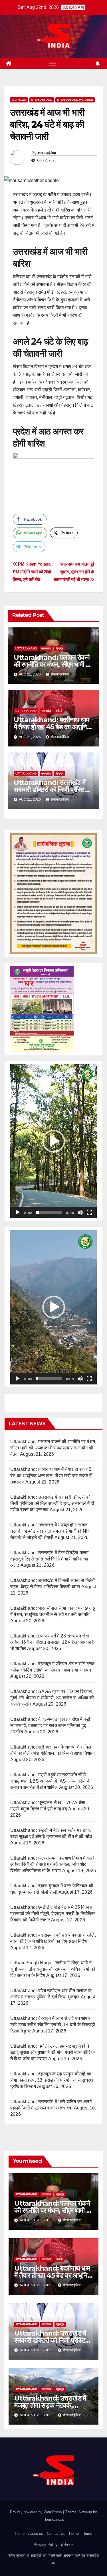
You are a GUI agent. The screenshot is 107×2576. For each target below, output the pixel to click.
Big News (19, 100)
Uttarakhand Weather (75, 100)
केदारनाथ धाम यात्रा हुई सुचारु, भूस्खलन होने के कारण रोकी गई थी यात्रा (74, 572)
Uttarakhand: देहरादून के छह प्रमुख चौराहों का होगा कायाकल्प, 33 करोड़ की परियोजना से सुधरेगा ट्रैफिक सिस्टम (52, 2080)
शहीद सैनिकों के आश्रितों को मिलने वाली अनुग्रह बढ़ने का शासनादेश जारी (54, 2559)
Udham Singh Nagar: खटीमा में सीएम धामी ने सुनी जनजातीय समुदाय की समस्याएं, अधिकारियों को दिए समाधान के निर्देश (53, 1969)
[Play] (18, 1212)
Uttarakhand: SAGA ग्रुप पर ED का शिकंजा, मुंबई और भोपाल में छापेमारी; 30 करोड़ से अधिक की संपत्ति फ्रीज (52, 1698)
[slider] (49, 1212)
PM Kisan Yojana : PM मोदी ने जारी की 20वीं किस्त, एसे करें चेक (33, 572)
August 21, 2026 (37, 2220)
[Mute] (80, 1212)
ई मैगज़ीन (67, 2545)
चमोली (59, 711)
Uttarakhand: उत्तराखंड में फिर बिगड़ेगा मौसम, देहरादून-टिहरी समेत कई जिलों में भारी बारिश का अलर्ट (50, 1559)
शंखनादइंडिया (47, 153)
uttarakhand (42, 100)
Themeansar (53, 2519)
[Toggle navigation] (53, 64)
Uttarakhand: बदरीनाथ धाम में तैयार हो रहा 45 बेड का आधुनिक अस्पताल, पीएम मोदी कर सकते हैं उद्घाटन (51, 1476)
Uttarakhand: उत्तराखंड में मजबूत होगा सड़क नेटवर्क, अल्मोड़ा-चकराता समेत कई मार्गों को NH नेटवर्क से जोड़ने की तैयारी (50, 1531)
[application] (53, 1141)
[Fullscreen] (89, 1212)
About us (36, 2533)
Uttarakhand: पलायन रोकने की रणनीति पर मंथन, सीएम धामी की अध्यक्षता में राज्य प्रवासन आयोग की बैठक (53, 1448)
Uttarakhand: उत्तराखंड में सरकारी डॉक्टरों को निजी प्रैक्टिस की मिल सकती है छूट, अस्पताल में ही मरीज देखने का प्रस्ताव (52, 1503)
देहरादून (59, 648)
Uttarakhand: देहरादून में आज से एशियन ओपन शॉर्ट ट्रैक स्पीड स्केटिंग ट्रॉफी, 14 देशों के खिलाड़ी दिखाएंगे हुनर (53, 2025)
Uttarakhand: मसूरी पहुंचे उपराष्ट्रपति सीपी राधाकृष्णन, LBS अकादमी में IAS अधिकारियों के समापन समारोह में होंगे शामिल (50, 1781)
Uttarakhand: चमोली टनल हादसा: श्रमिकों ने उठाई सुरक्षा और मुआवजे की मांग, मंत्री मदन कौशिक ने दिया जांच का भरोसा (53, 2052)
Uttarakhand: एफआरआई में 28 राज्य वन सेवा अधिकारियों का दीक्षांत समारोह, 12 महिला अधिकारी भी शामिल (52, 1642)
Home (20, 2533)
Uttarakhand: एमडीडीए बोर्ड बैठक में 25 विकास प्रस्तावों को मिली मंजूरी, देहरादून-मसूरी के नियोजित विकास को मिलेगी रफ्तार (53, 1914)
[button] (54, 1141)
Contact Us (56, 2533)
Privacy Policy (46, 2545)
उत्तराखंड (46, 648)
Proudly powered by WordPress (37, 2512)
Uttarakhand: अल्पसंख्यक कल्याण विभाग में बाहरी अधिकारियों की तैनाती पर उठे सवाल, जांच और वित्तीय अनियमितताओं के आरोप (53, 1864)
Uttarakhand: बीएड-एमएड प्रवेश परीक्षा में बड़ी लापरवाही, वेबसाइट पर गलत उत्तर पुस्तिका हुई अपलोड (50, 1725)
